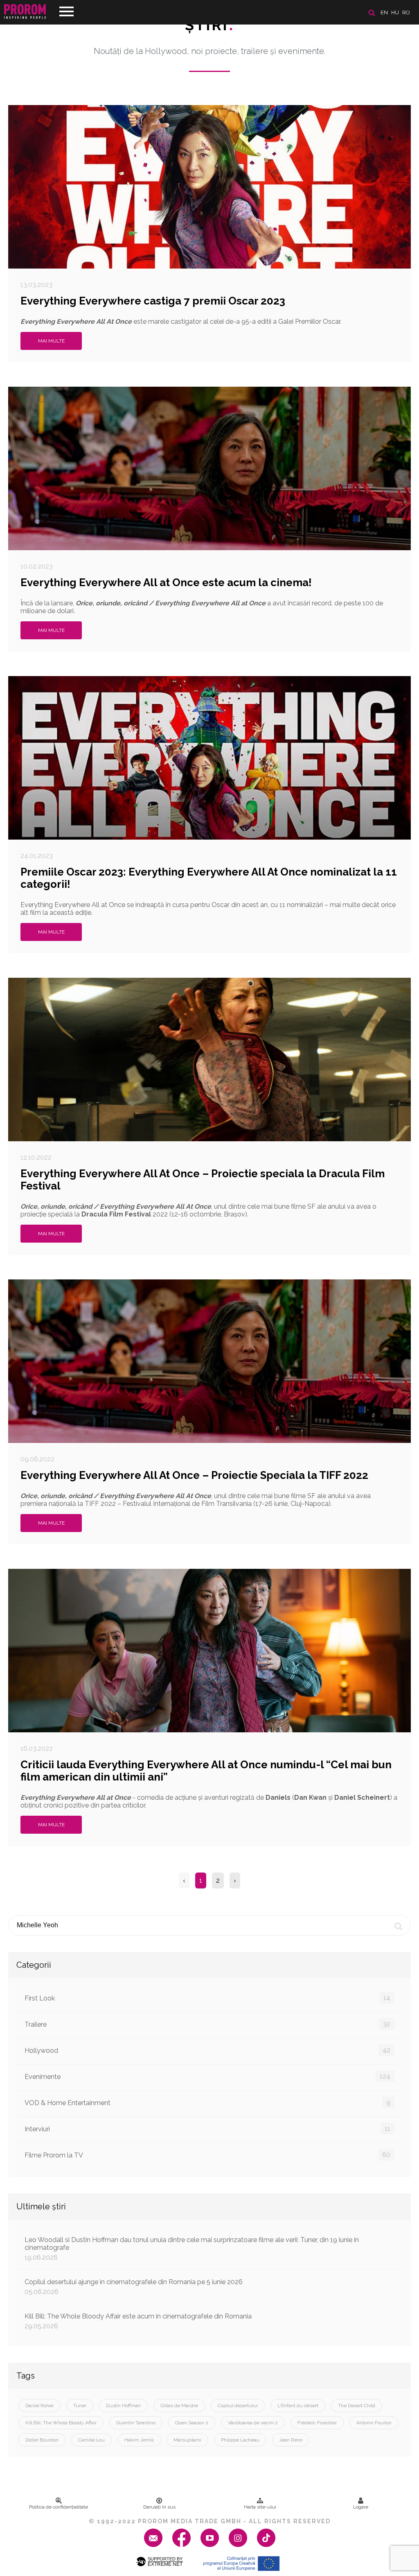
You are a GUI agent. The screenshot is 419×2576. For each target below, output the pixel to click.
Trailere (207, 2024)
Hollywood (207, 2050)
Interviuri (207, 2129)
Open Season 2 (192, 2423)
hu (395, 12)
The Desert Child (357, 2406)
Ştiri (209, 25)
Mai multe (51, 341)
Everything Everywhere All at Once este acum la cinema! (166, 582)
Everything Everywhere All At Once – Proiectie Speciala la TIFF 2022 (194, 1475)
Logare (361, 2507)
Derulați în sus (159, 2507)
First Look (207, 1998)
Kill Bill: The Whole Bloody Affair (61, 2423)
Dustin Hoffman (123, 2406)
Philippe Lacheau (240, 2440)
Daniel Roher (39, 2406)
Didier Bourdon (42, 2440)
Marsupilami (187, 2440)
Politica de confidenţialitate (59, 2507)
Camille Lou (91, 2440)
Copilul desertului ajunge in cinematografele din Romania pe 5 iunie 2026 (134, 2287)
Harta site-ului (260, 2507)
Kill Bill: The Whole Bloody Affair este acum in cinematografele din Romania (138, 2321)
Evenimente (207, 2076)
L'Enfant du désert (298, 2406)
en (384, 12)
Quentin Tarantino (136, 2423)
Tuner (80, 2406)
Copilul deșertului (238, 2406)
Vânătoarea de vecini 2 (253, 2423)
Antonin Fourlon (374, 2423)
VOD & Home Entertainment (207, 2103)
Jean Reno (291, 2440)
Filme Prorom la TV (207, 2155)
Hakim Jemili (139, 2440)
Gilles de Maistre (179, 2406)
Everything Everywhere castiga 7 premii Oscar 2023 (153, 301)
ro (406, 12)
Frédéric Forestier (317, 2423)
